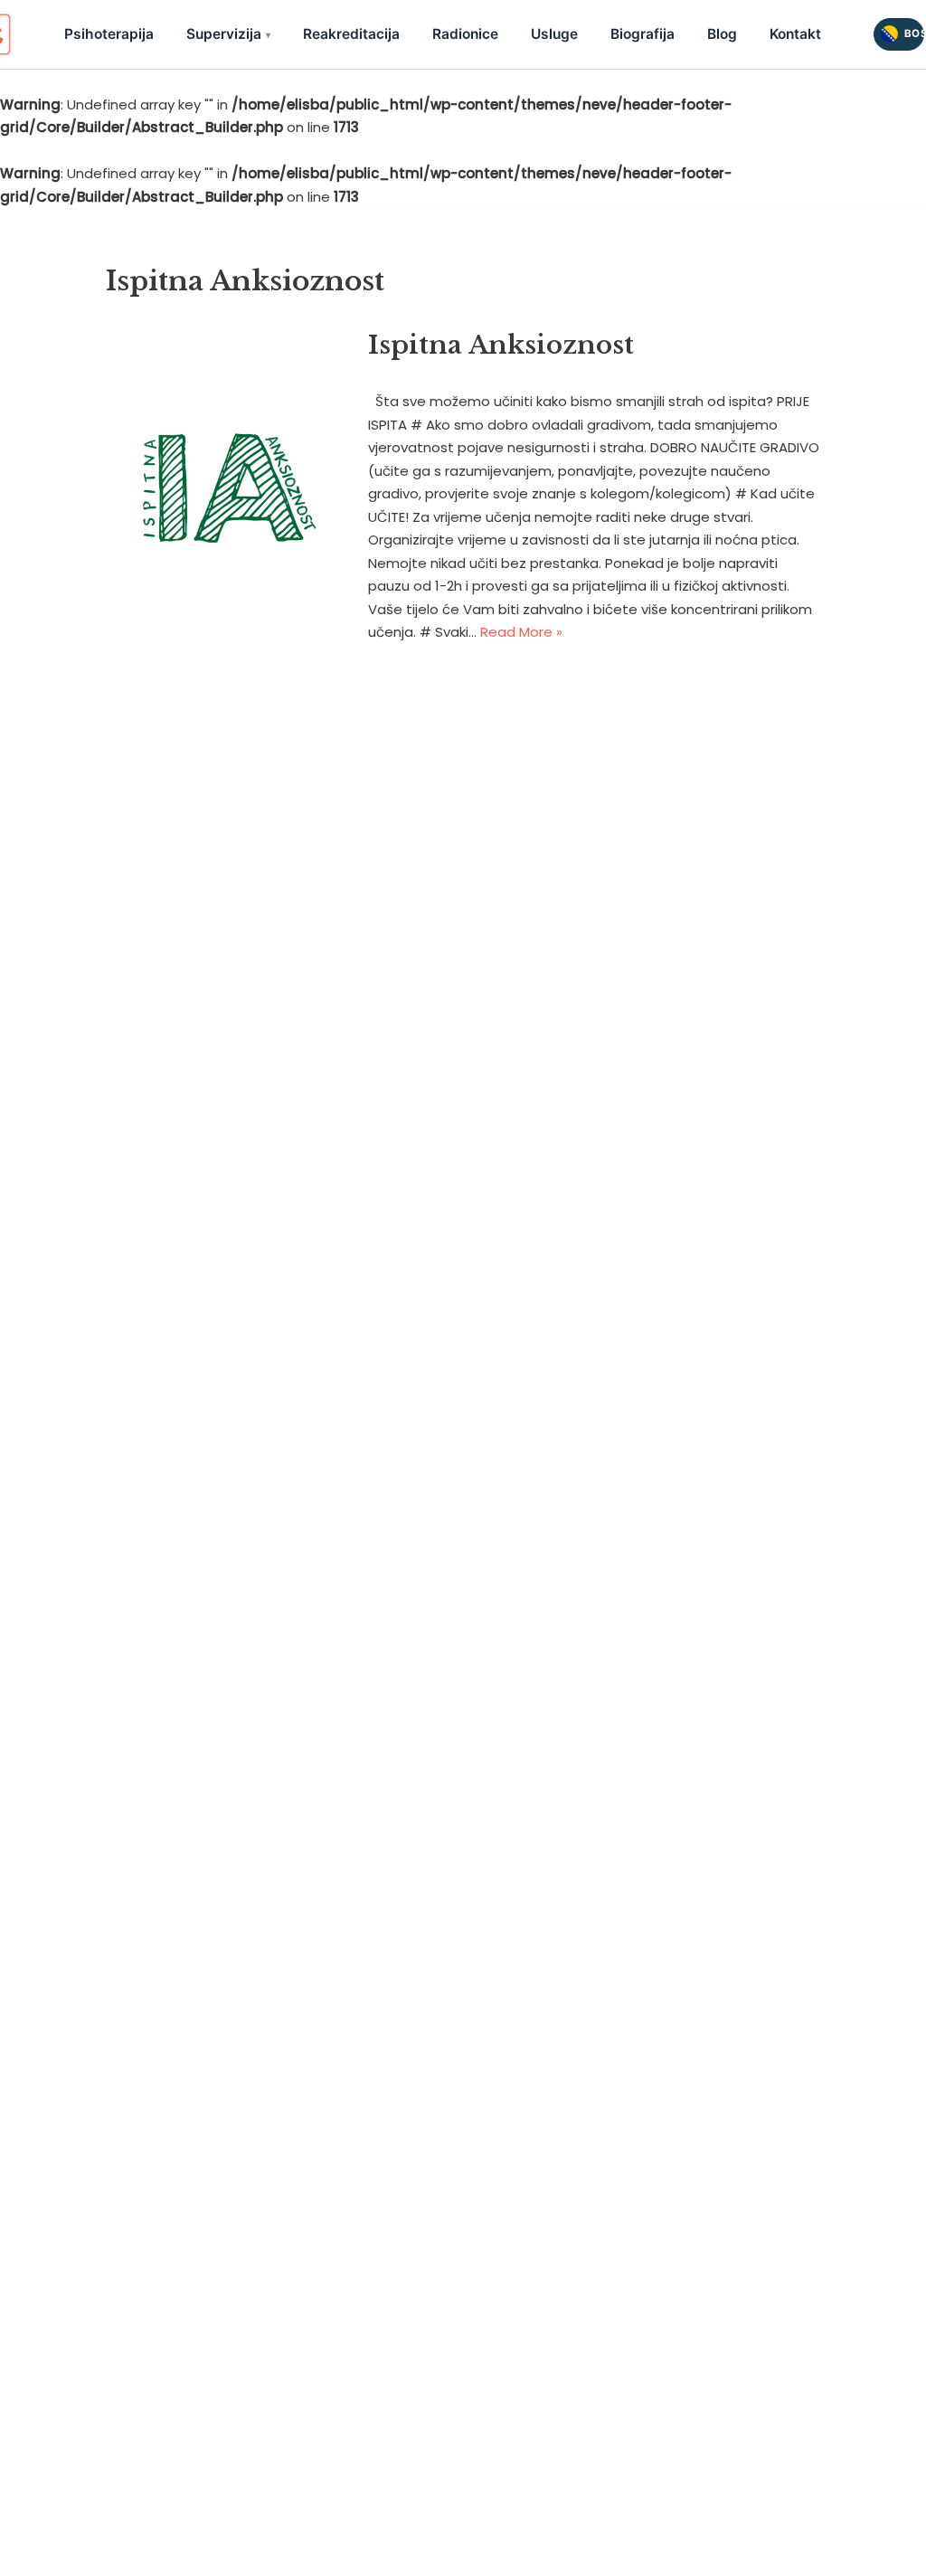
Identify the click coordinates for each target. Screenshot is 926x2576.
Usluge (554, 34)
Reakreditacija (351, 34)
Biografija (643, 34)
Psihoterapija (109, 34)
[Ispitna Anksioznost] (227, 485)
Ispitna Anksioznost (501, 345)
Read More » (521, 632)
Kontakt (795, 34)
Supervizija (224, 34)
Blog (722, 34)
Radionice (465, 34)
